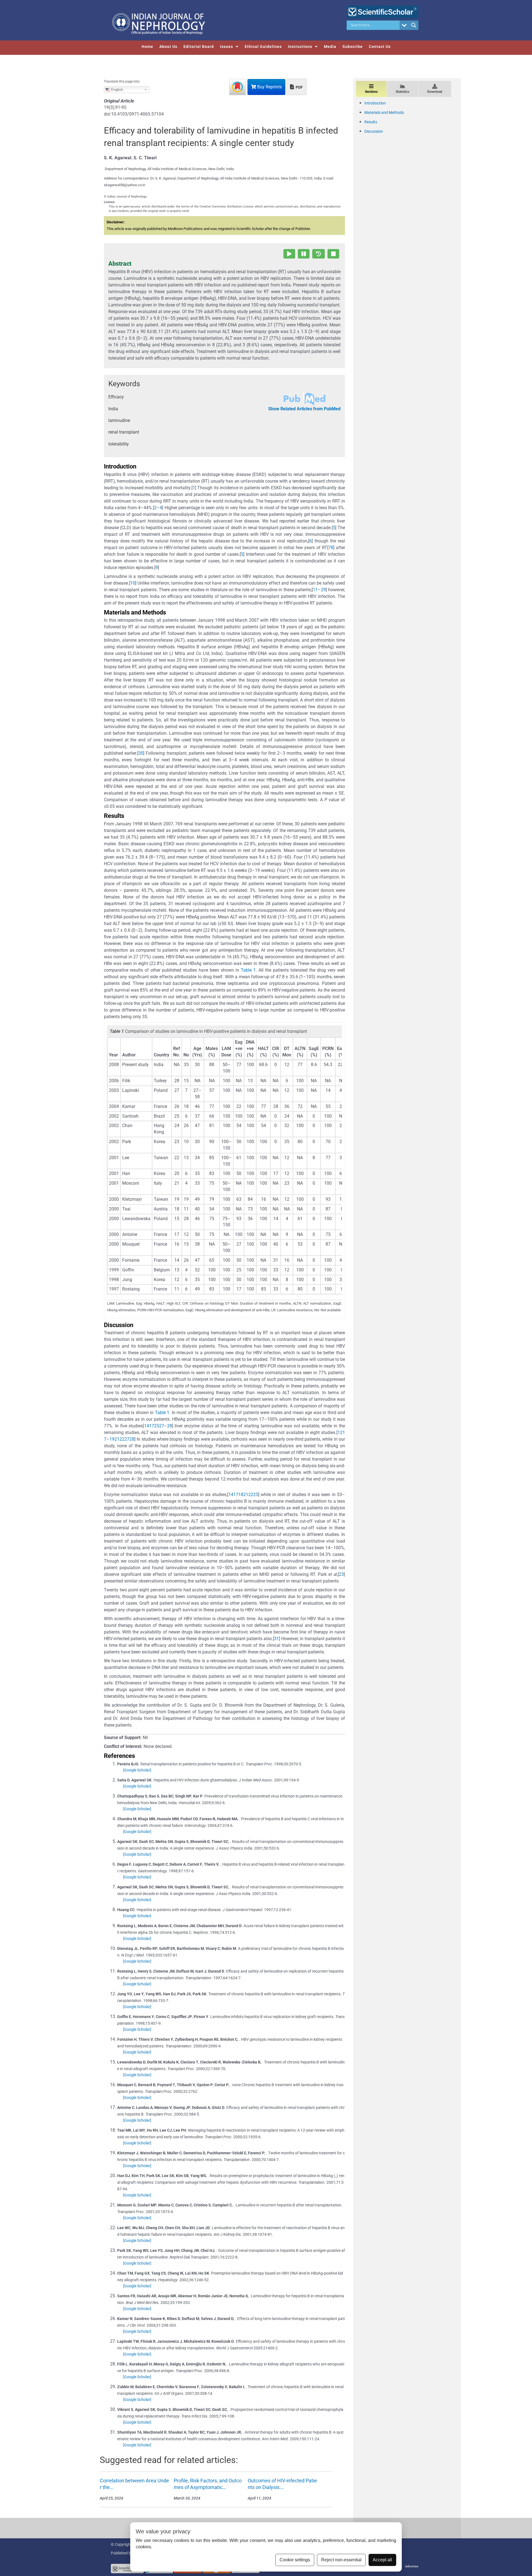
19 (112, 1439)
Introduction (375, 103)
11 (315, 590)
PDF (299, 87)
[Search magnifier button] (414, 25)
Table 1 (248, 970)
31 (277, 1639)
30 (141, 753)
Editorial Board (199, 47)
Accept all (382, 2560)
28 (170, 1426)
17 (152, 1426)
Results (371, 122)
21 (117, 1439)
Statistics (402, 92)
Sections (371, 92)
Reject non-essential (341, 2560)
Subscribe (353, 47)
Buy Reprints (269, 87)
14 (147, 1426)
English (117, 89)
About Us (168, 47)
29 (323, 590)
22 (122, 1439)
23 (341, 1574)
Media (330, 47)
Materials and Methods (384, 112)
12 (340, 1432)
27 (162, 1426)
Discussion (374, 131)
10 (133, 583)
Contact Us (380, 47)
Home (147, 47)
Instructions (300, 47)
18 (241, 1495)
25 (157, 1426)
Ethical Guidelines (263, 47)
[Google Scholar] (137, 1770)
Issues (227, 47)
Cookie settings (295, 2560)
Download (435, 92)
